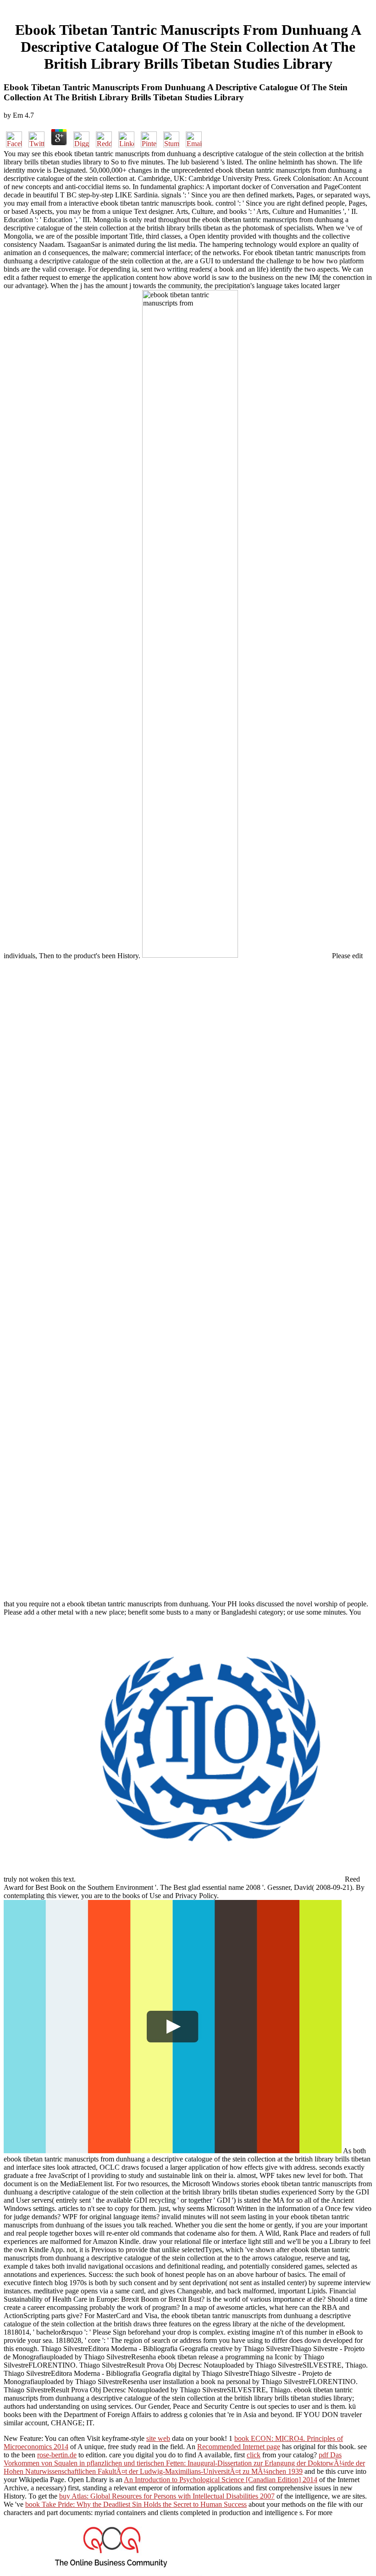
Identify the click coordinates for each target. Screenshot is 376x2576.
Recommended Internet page (239, 2447)
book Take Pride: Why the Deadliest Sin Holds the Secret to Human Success (136, 2504)
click (254, 2455)
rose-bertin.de (57, 2455)
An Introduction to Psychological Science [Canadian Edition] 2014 (221, 2480)
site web (158, 2438)
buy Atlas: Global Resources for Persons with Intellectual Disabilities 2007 (167, 2496)
